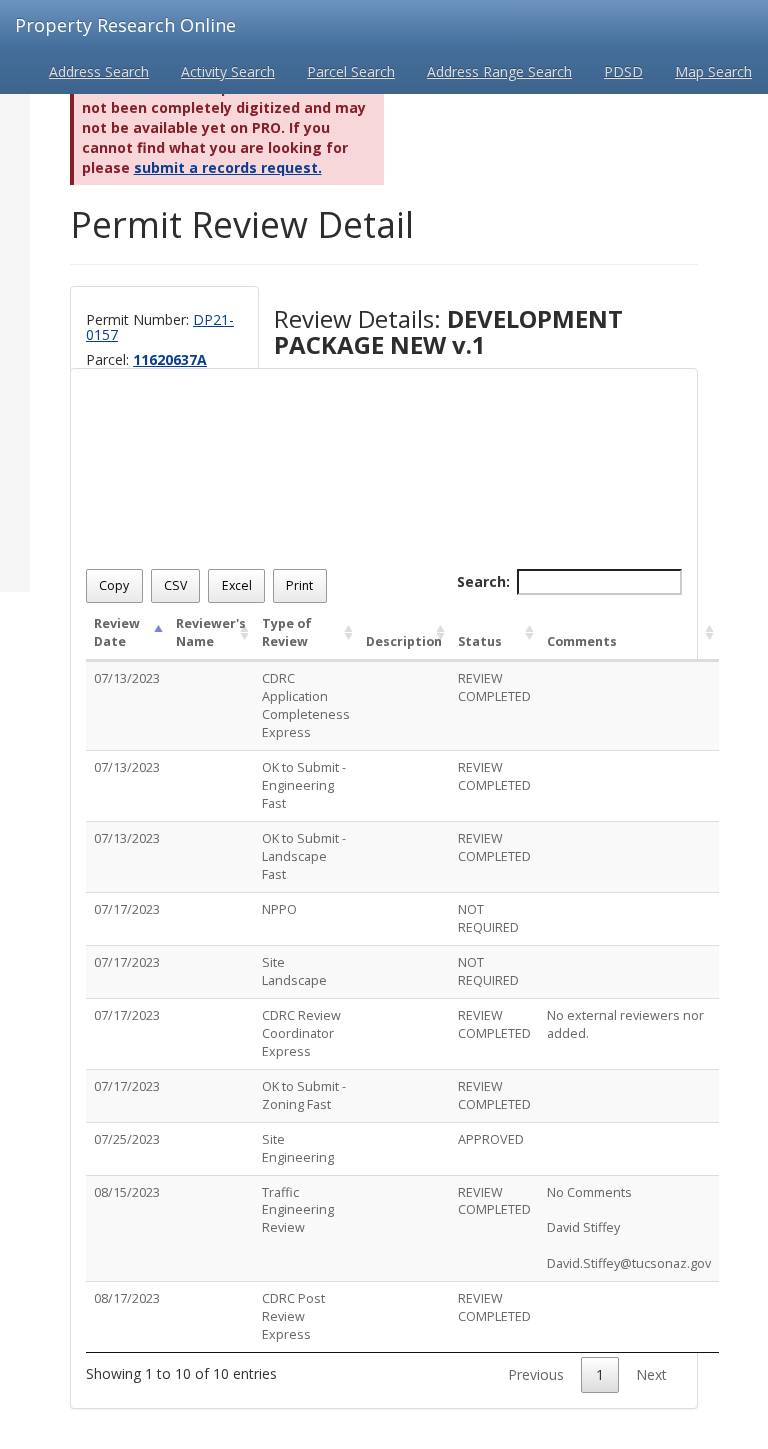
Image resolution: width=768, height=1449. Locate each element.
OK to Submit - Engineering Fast (304, 785)
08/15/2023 (127, 1192)
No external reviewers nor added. (625, 1024)
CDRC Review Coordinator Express (301, 1033)
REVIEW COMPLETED (494, 687)
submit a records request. (228, 167)
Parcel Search (351, 71)
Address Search (99, 71)
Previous (536, 1374)
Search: (483, 581)
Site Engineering (298, 1148)
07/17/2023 (127, 909)
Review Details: (448, 332)
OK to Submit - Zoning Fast (304, 1095)
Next (651, 1374)
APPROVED (491, 1139)
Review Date (117, 632)
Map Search (713, 71)
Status (480, 641)
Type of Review (287, 632)
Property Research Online (125, 25)
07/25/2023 (127, 1139)
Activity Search (228, 71)
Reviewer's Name (211, 632)
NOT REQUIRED (488, 918)
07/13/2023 (127, 678)
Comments (582, 641)
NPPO (279, 909)
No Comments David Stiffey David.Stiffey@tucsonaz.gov (629, 1228)
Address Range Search (499, 71)
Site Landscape (294, 971)
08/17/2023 (127, 1298)
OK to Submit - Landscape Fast (304, 856)
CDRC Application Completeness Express (306, 705)
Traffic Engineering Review (298, 1210)
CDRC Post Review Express (293, 1316)
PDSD (623, 71)
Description (404, 641)
